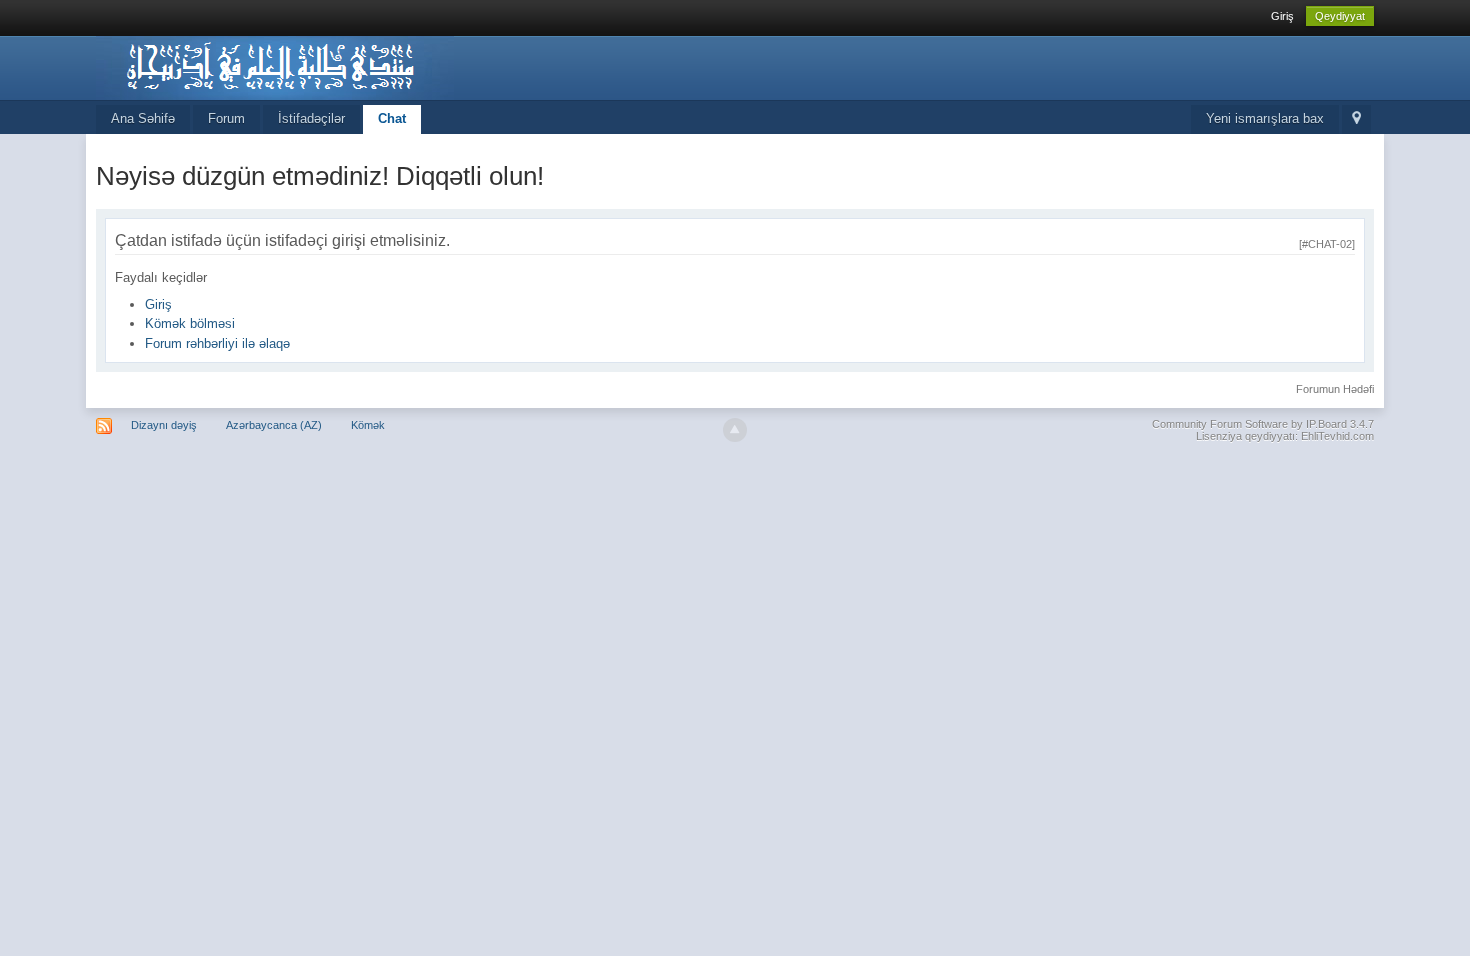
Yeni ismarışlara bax (1265, 118)
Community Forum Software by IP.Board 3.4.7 (1263, 424)
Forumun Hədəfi (1335, 389)
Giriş (1282, 16)
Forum (226, 118)
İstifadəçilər (311, 118)
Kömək (368, 425)
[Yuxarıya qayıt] (735, 430)
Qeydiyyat (1340, 16)
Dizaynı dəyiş (164, 425)
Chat (392, 118)
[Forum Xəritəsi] (1356, 119)
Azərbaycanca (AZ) (274, 425)
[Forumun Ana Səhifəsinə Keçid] (275, 66)
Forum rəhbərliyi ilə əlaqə (217, 343)
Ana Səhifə (143, 118)
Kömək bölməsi (190, 323)
